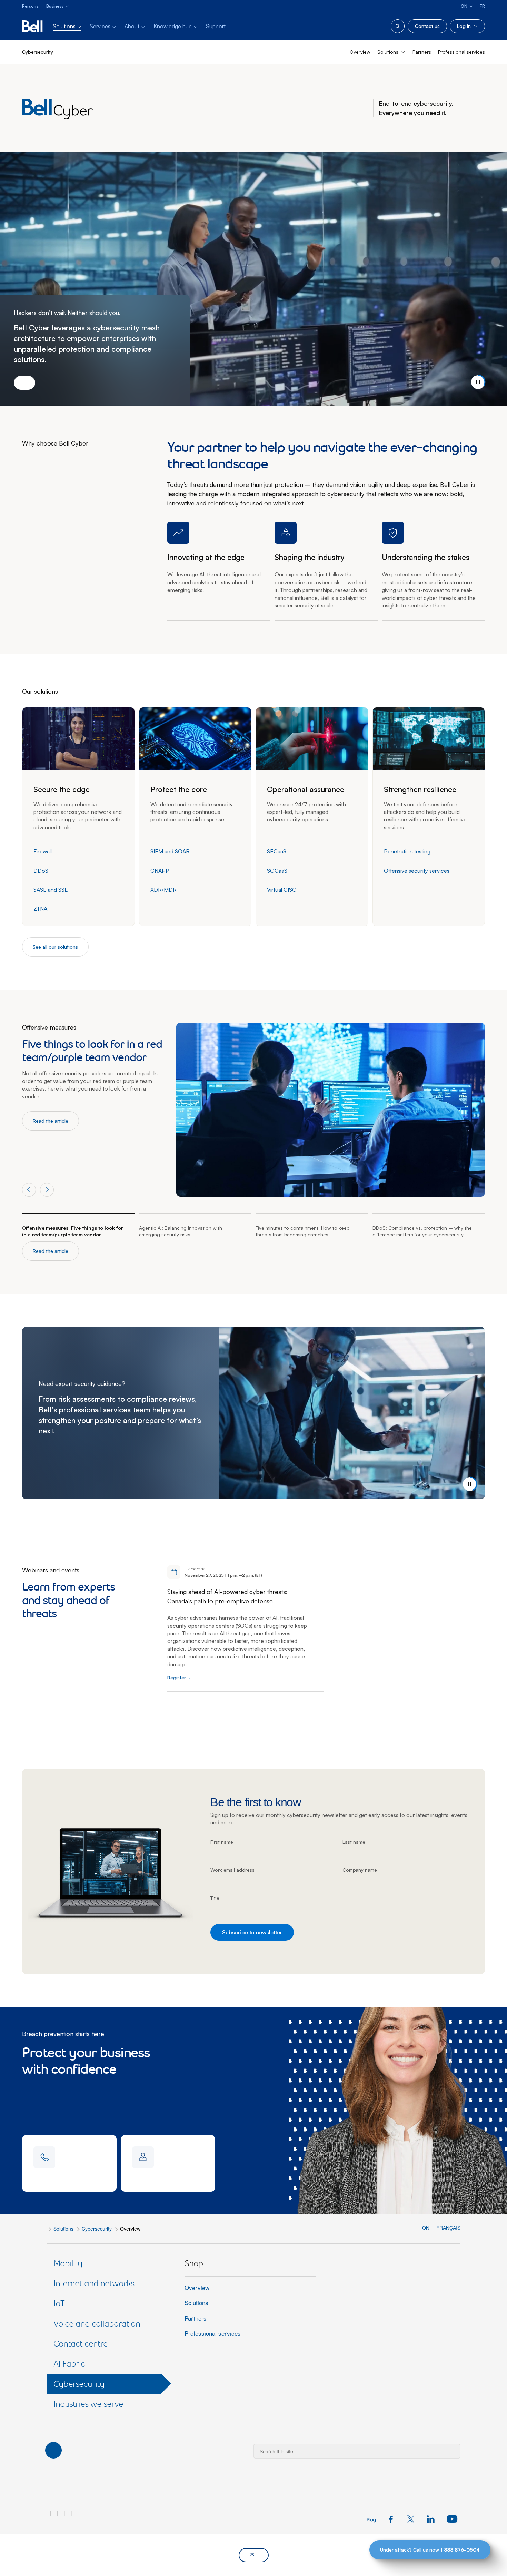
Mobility (68, 2263)
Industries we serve (88, 2404)
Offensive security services (417, 871)
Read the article (51, 1121)
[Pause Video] (478, 382)
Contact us (427, 26)
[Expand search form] (398, 26)
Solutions (63, 2229)
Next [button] (47, 1190)
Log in (464, 26)
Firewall (43, 851)
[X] (413, 2518)
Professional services (461, 52)
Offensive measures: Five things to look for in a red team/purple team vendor (73, 1231)
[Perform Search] (451, 2446)
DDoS (41, 871)
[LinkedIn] (432, 2518)
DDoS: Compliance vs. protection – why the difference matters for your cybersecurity (422, 1231)
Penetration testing (407, 851)
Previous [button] (29, 1190)
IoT (59, 2303)
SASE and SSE (51, 890)
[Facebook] (393, 2518)
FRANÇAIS (448, 2228)
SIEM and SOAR (170, 851)
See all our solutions (55, 947)
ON (426, 2228)
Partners (422, 52)
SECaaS (277, 851)
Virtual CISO (282, 890)
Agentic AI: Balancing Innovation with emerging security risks (181, 1231)
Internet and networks (94, 2283)
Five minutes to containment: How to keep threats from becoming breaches (302, 1231)
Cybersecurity (97, 2229)
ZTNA (40, 909)
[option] (92, 1077)
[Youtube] (451, 2518)
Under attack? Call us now (430, 2550)
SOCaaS (277, 871)
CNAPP (160, 871)
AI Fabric (69, 2364)
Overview (360, 52)
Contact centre (81, 2344)
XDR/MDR (163, 890)
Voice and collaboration (97, 2324)
